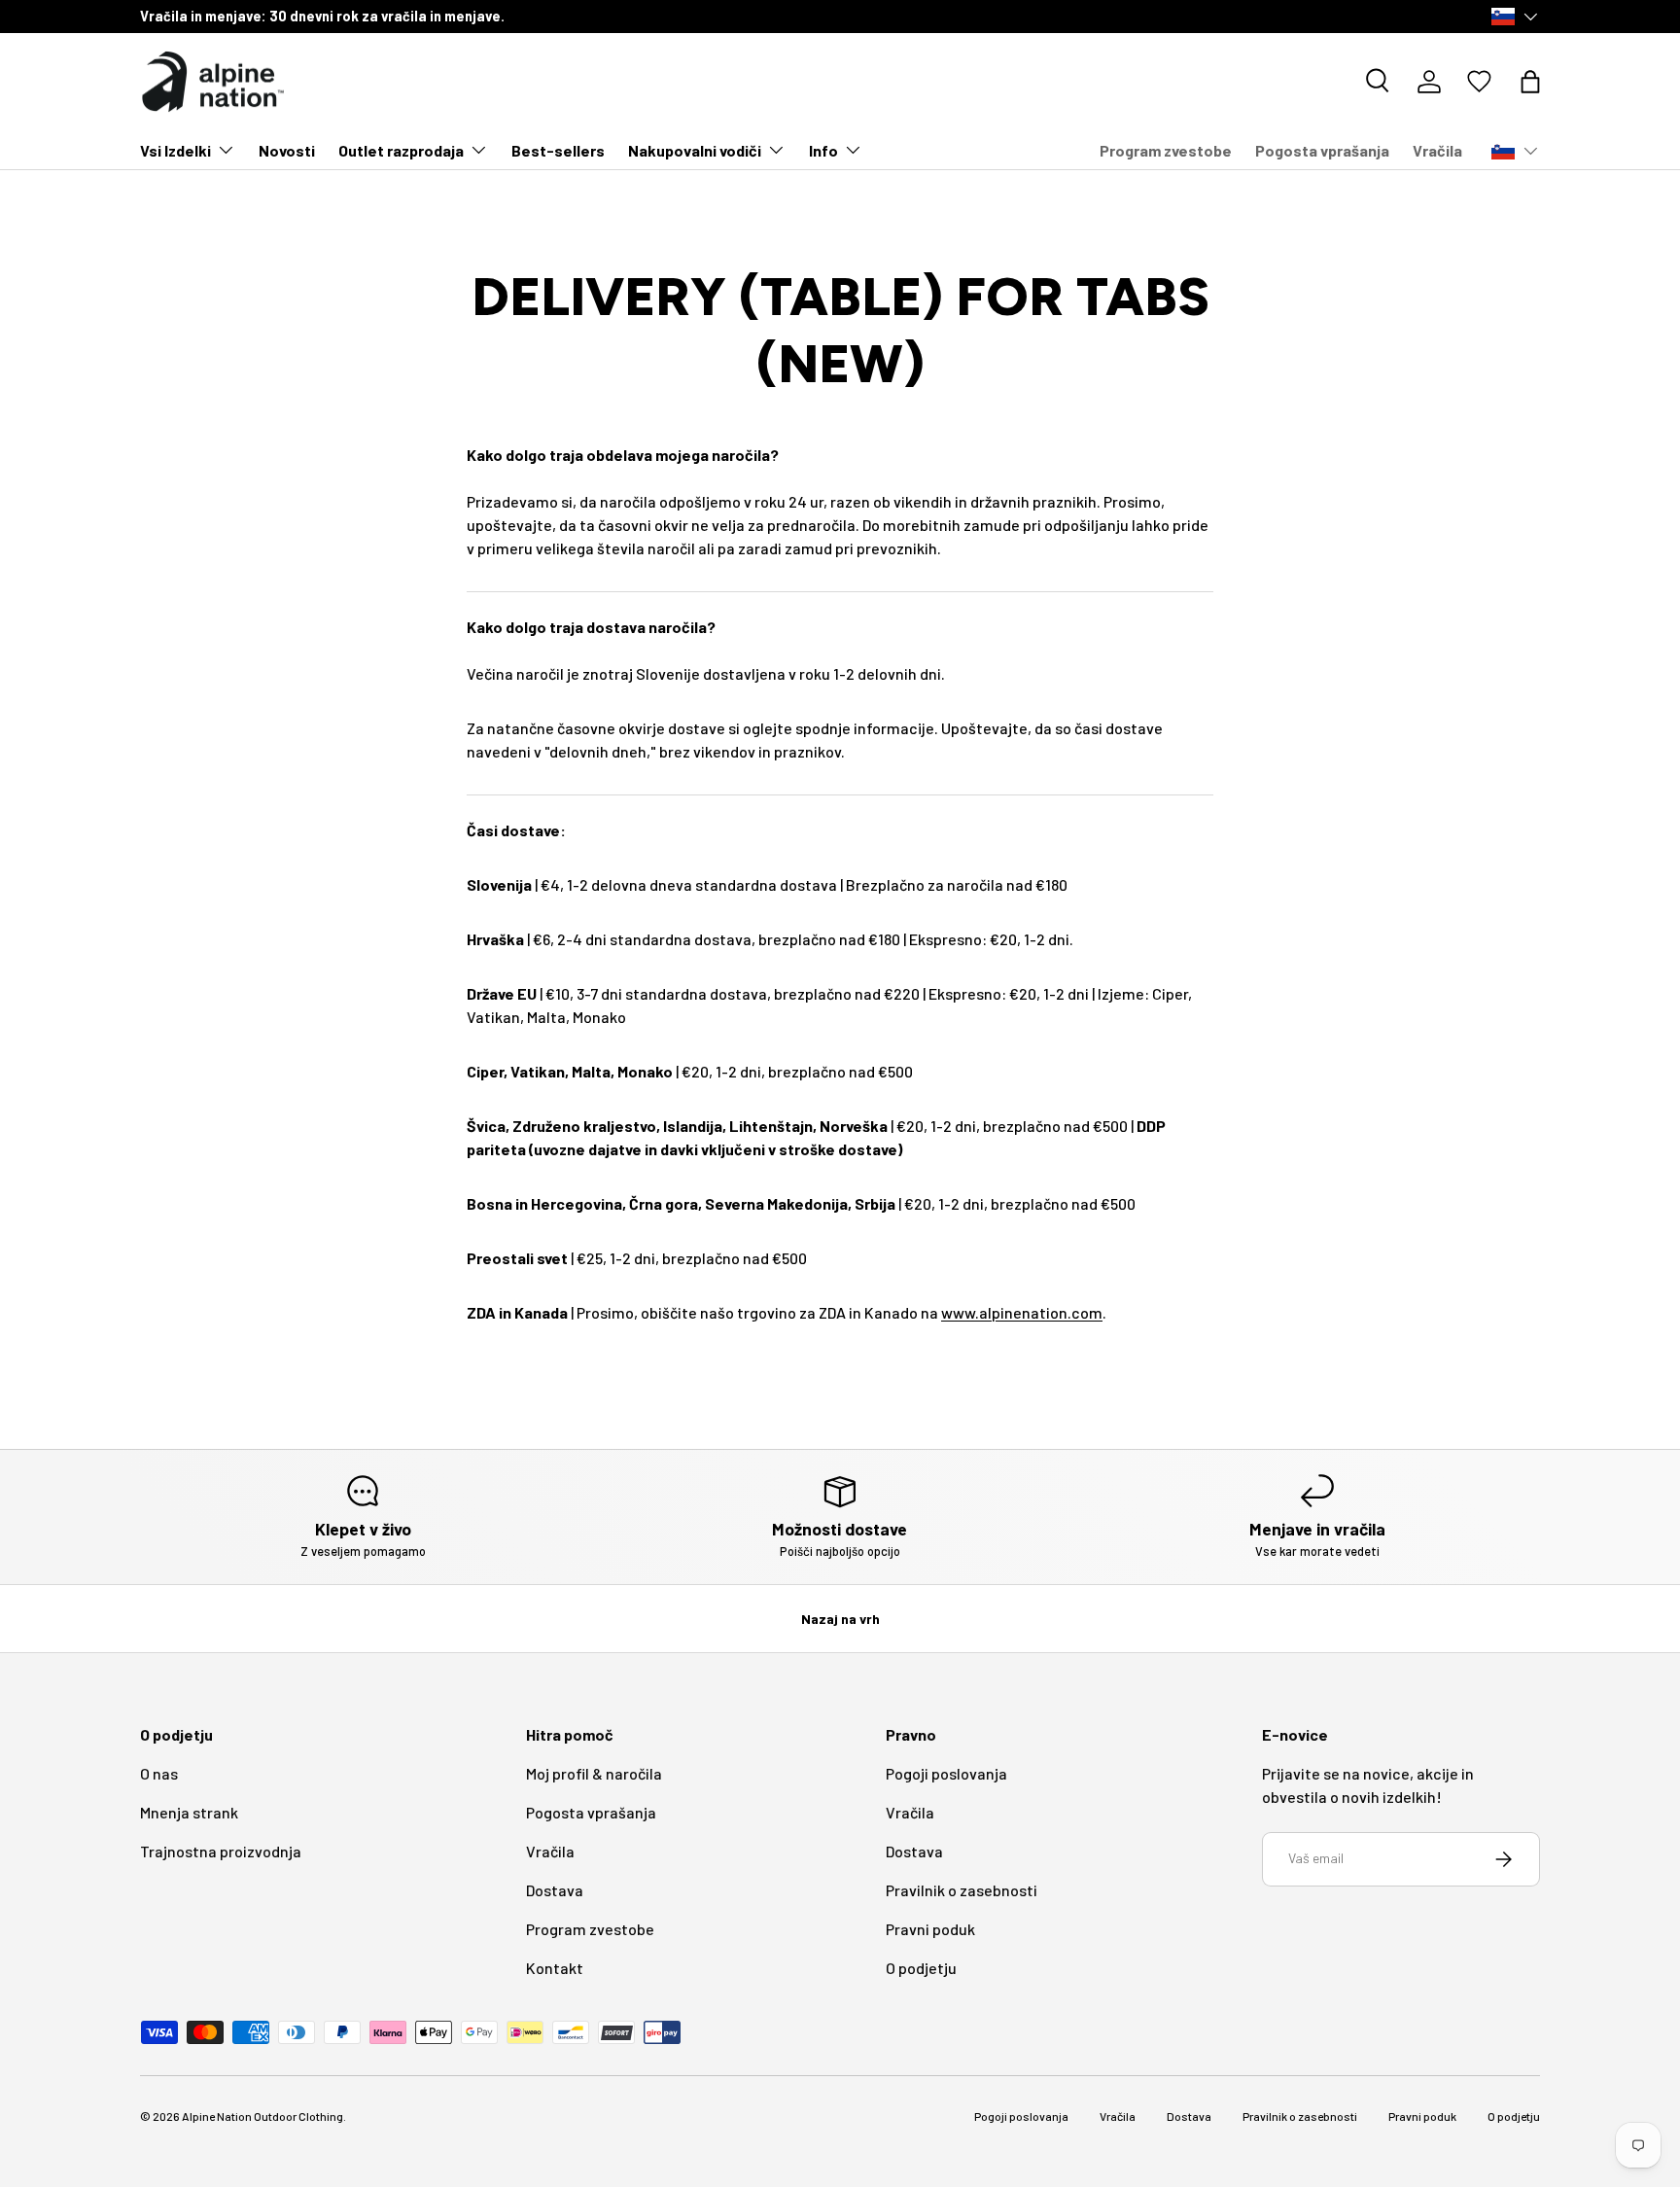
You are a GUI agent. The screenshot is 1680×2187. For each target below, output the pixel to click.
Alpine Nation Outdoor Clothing (262, 2116)
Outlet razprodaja (401, 150)
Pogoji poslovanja (946, 1773)
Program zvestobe (1166, 150)
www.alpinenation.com (1022, 1312)
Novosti (287, 150)
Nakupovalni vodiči (695, 150)
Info (823, 150)
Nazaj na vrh (840, 1619)
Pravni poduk (930, 1929)
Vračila (1437, 150)
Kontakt (555, 1968)
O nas (159, 1773)
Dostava (555, 1890)
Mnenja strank (189, 1812)
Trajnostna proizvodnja (221, 1851)
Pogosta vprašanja (1322, 150)
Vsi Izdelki (175, 150)
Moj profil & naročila (594, 1773)
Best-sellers (558, 150)
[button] (1530, 82)
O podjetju (921, 1968)
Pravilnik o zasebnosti (962, 1890)
